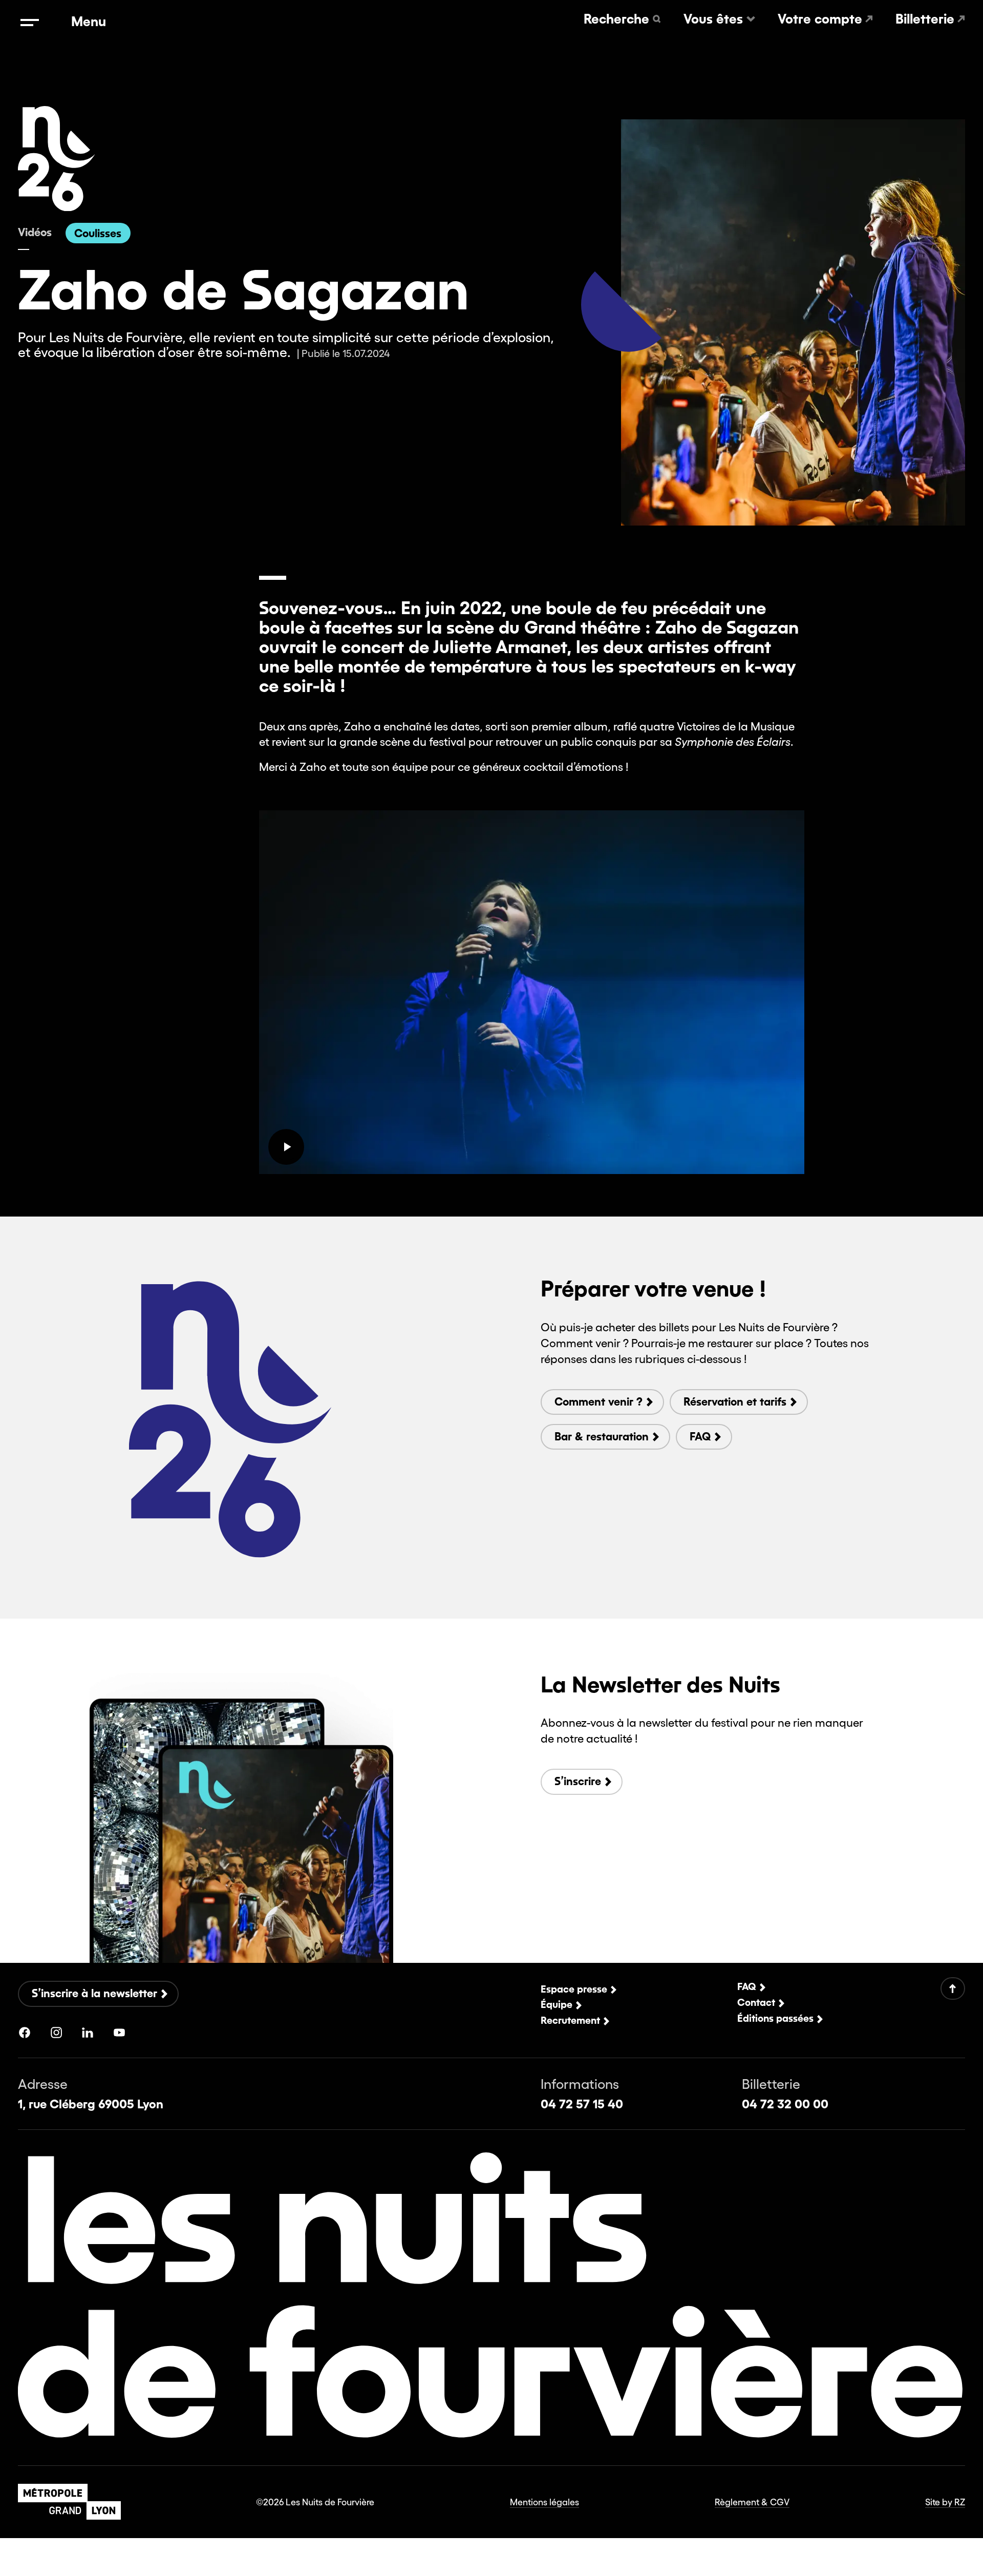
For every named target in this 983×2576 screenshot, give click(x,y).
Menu (89, 22)
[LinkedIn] (88, 2033)
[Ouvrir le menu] (29, 23)
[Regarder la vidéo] (286, 1147)
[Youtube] (119, 2033)
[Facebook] (25, 2033)
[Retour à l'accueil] (57, 207)
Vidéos (35, 232)
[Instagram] (56, 2033)
